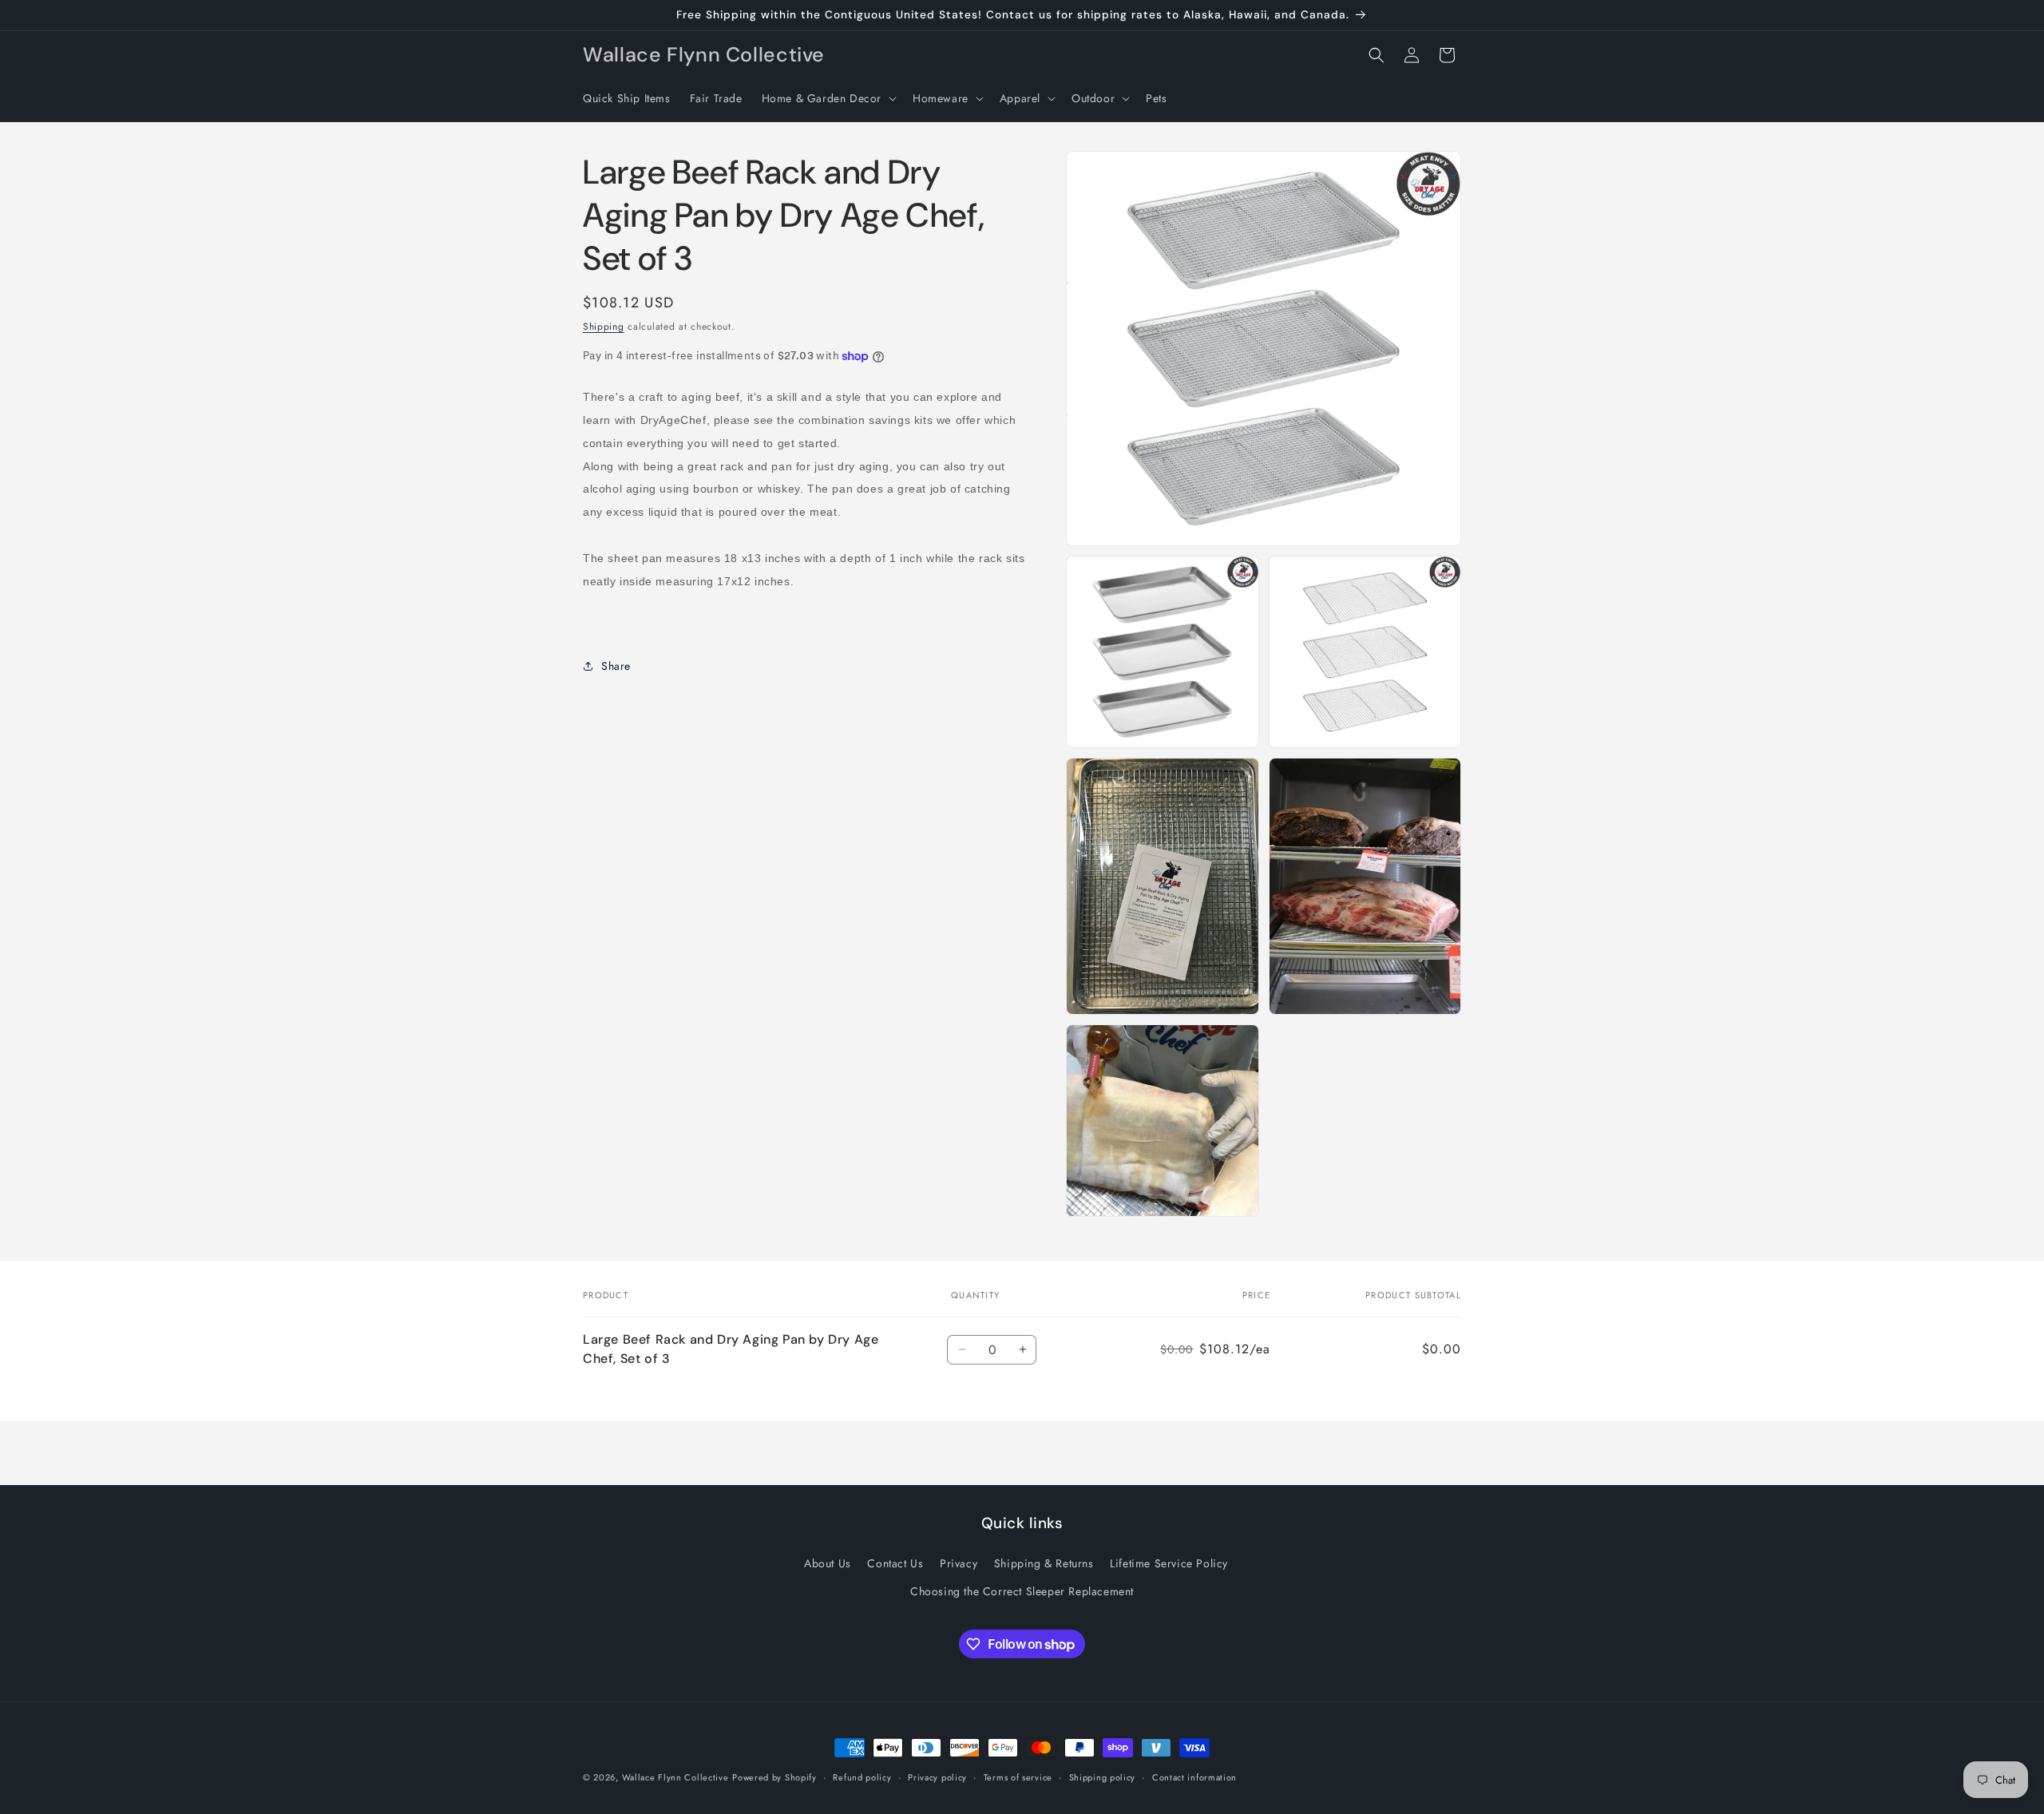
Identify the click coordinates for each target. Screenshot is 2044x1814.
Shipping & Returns (1044, 1563)
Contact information (1194, 1777)
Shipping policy (1103, 1777)
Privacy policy (937, 1777)
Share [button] (616, 666)
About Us (828, 1563)
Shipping (604, 327)
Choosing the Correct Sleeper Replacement (1022, 1591)
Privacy (959, 1563)
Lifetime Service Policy (1169, 1563)
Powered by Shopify (774, 1777)
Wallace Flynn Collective (675, 1777)
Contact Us (895, 1563)
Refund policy (862, 1777)
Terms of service (1018, 1777)
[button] (828, 98)
